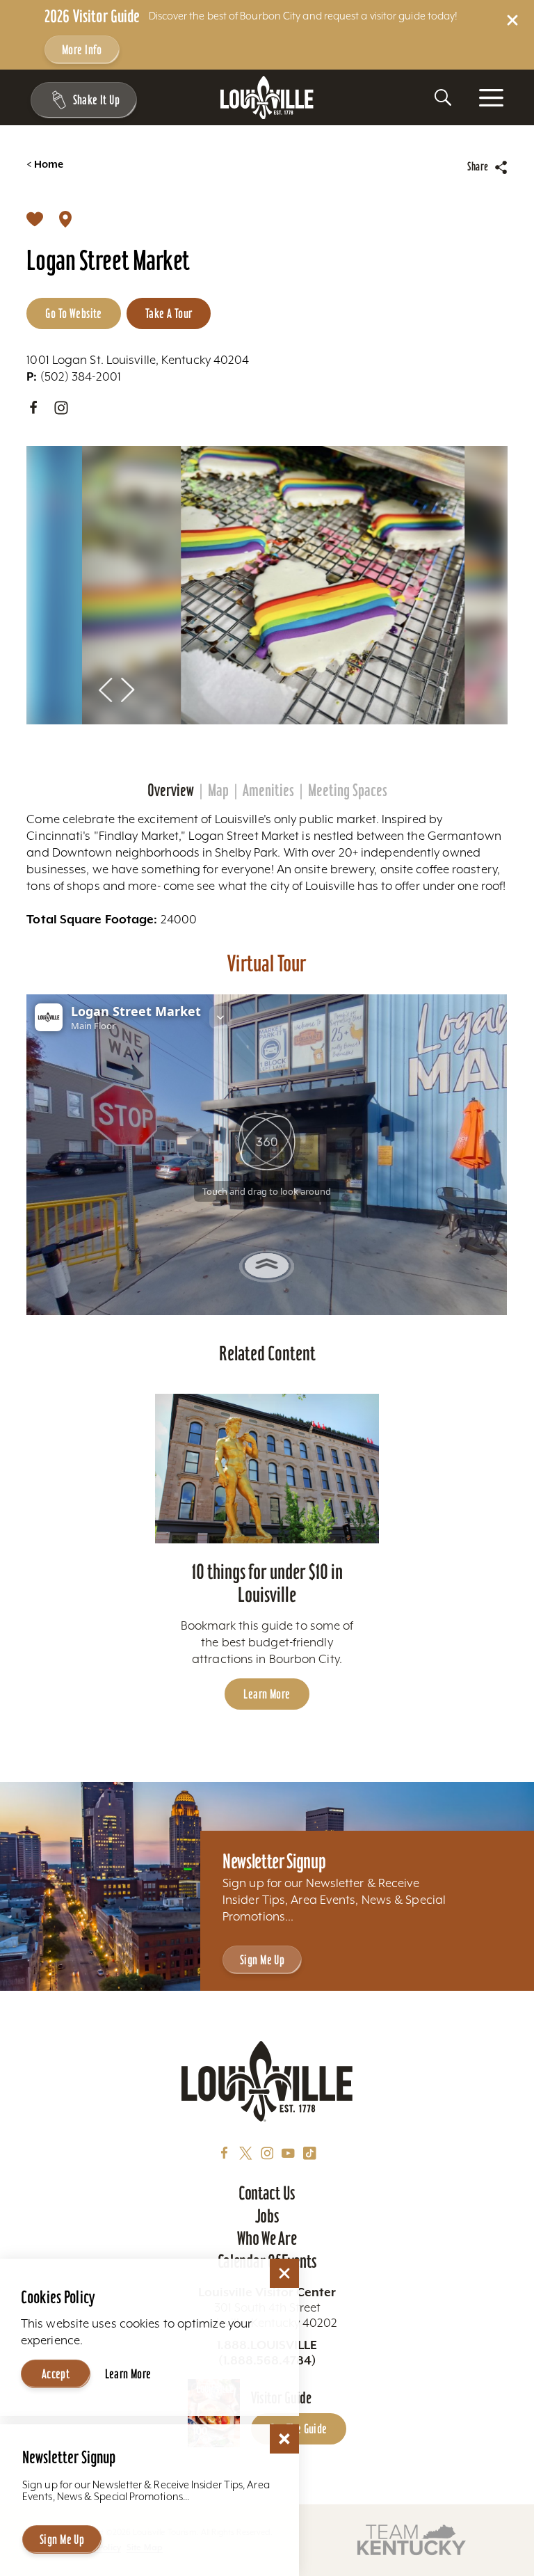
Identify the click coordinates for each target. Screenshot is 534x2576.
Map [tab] (218, 790)
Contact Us (267, 2193)
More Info (82, 50)
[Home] (267, 98)
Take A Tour (169, 313)
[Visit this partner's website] (412, 2539)
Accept (56, 2374)
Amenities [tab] (268, 790)
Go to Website (73, 313)
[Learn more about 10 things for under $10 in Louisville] (267, 1469)
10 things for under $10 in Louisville (267, 1583)
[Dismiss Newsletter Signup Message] (284, 2439)
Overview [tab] (171, 790)
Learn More (267, 1694)
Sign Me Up (262, 1960)
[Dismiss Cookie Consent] (284, 2273)
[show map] (65, 218)
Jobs (267, 2216)
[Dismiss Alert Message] (512, 20)
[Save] (35, 218)
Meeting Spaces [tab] (348, 790)
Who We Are (267, 2239)
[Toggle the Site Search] (443, 97)
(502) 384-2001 (74, 376)
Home (45, 165)
